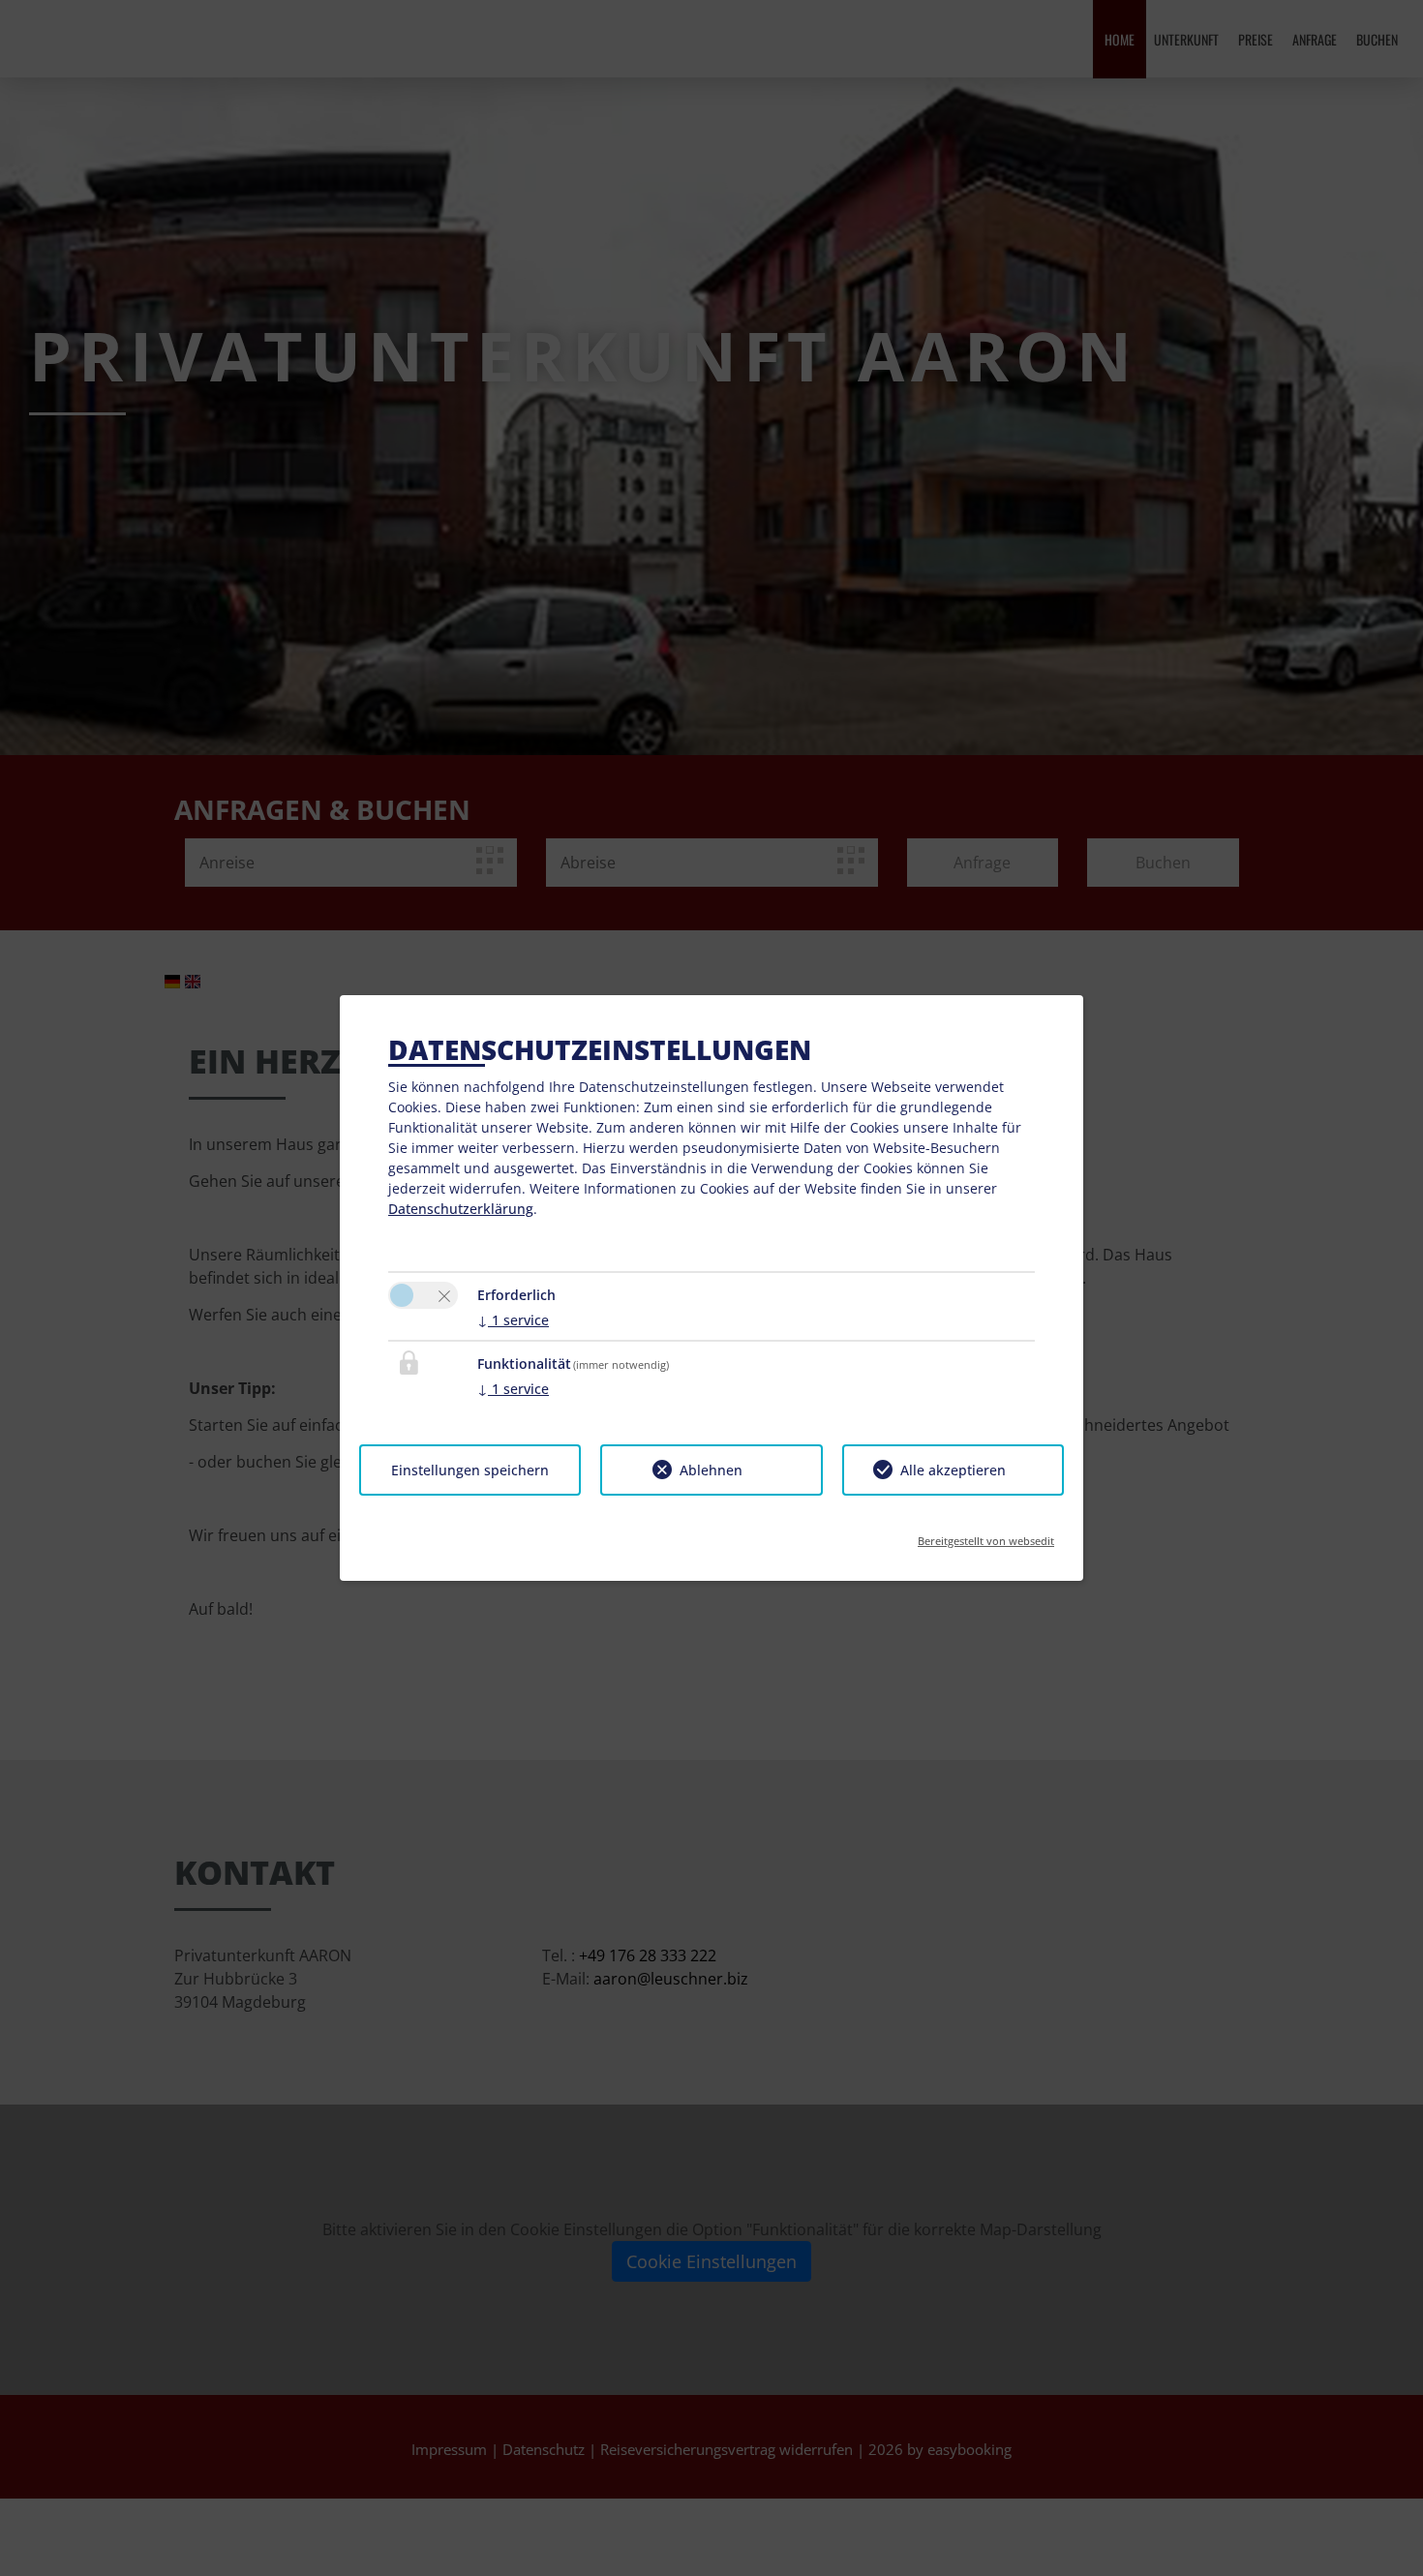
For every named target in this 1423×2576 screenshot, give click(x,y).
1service (513, 1320)
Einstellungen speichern (470, 1470)
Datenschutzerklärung (461, 1209)
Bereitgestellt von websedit (986, 1535)
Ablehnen (711, 1470)
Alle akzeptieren (953, 1470)
